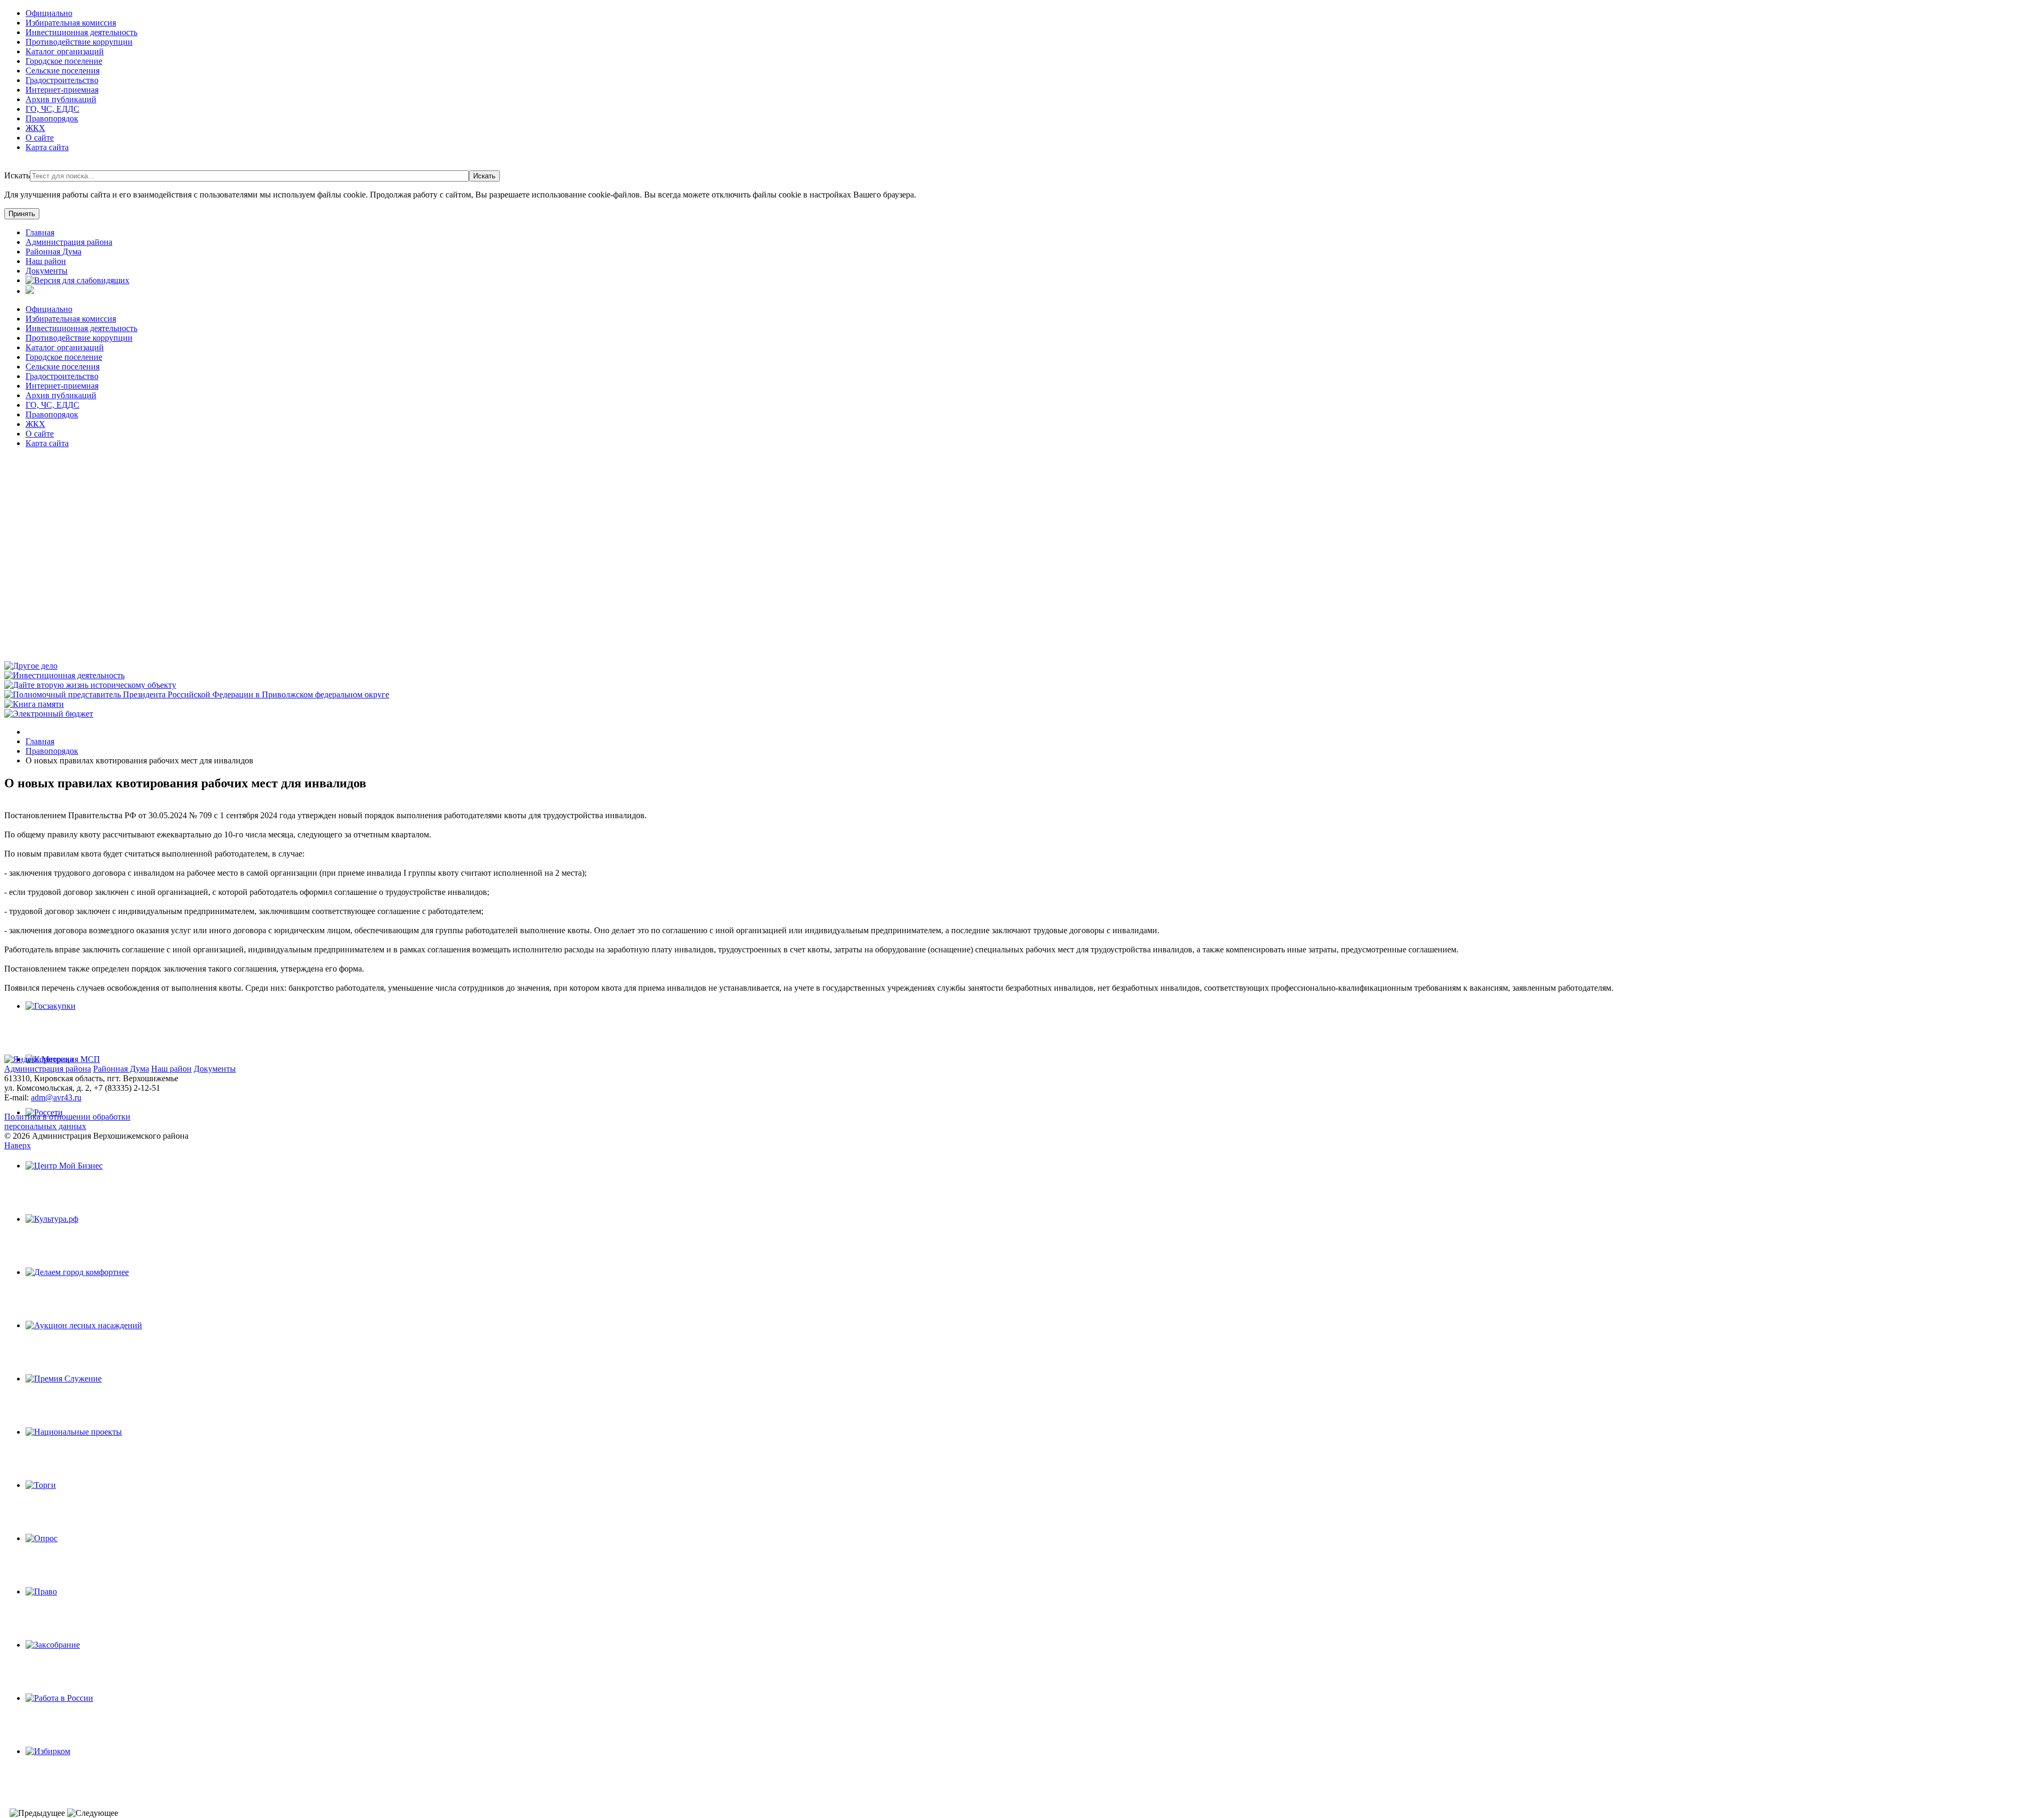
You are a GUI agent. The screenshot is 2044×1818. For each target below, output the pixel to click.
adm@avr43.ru (56, 1097)
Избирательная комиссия (71, 23)
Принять (22, 214)
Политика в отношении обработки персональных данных (67, 1121)
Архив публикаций (61, 99)
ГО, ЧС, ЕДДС (52, 109)
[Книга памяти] (34, 704)
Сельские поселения (63, 71)
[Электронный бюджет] (49, 714)
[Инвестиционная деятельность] (64, 675)
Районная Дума (121, 1069)
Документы (215, 1069)
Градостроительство (62, 80)
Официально (49, 13)
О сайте (40, 138)
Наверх (18, 1145)
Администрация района (48, 1069)
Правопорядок (52, 118)
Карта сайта (47, 147)
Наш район (171, 1069)
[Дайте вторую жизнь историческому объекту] (90, 685)
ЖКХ (35, 128)
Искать (17, 175)
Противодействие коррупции (79, 42)
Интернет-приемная (62, 90)
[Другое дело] (31, 666)
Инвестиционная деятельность (81, 32)
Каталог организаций (65, 51)
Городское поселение (64, 61)
